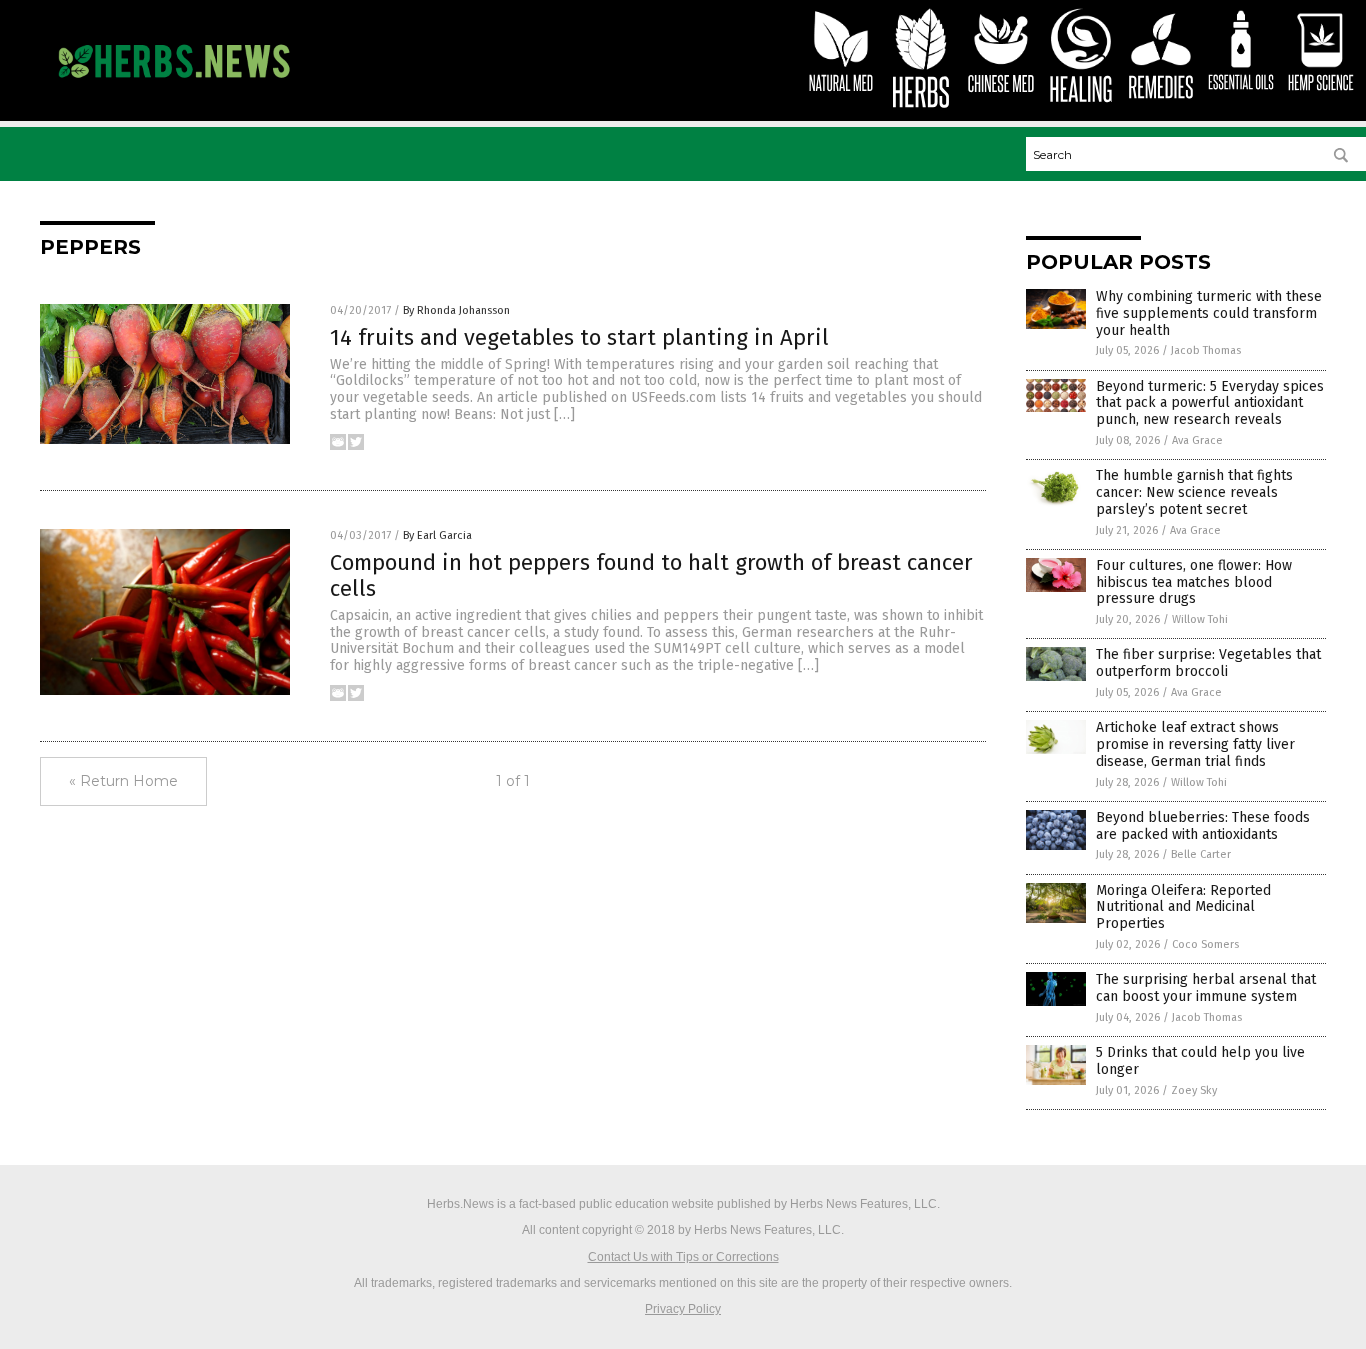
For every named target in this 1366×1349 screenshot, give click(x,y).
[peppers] (173, 87)
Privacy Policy (683, 1309)
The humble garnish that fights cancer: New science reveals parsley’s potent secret (1194, 492)
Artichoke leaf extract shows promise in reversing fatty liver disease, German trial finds (1195, 744)
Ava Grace (1197, 440)
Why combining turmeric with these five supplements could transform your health (1209, 313)
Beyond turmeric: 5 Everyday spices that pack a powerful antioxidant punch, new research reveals (1210, 403)
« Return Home (123, 781)
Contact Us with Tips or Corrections (683, 1257)
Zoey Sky (1194, 1090)
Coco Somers (1205, 944)
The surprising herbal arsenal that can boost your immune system (1206, 988)
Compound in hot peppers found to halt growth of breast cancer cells (651, 575)
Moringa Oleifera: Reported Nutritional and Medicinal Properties (1183, 907)
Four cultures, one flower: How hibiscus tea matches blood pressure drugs (1194, 582)
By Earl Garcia (437, 535)
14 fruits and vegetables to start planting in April (579, 337)
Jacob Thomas (1206, 350)
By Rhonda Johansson (456, 310)
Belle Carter (1201, 854)
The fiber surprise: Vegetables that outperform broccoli (1208, 663)
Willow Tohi (1200, 619)
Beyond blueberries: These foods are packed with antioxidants (1203, 826)
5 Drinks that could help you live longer (1200, 1061)
